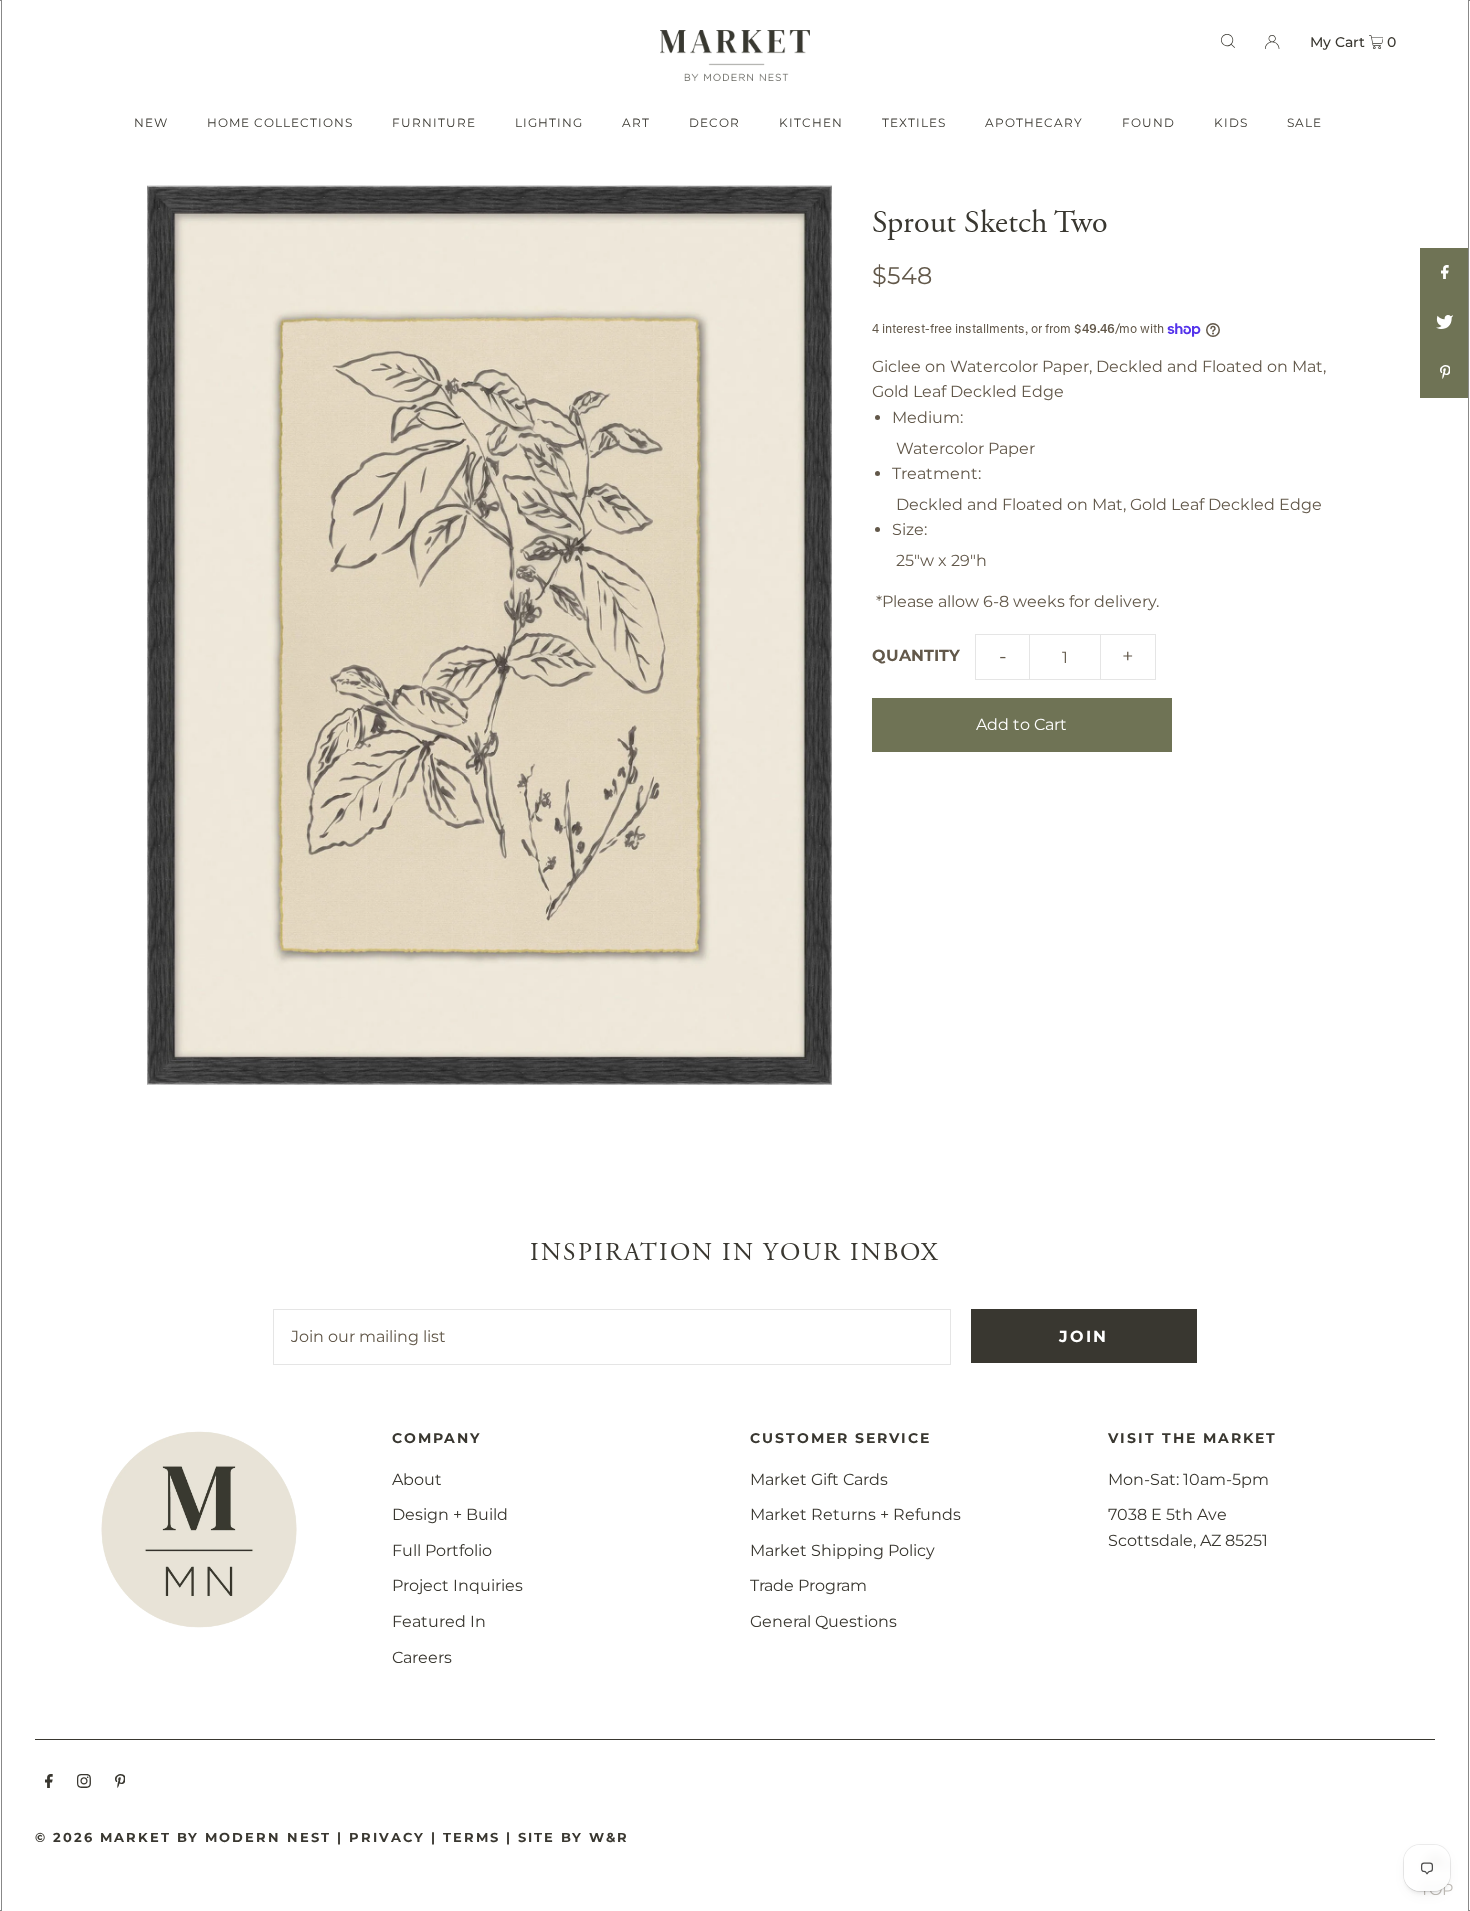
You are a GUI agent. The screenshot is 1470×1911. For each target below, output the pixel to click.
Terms (471, 1837)
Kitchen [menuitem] (811, 122)
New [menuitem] (151, 122)
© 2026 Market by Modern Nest (183, 1837)
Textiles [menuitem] (914, 122)
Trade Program (808, 1585)
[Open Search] (1228, 41)
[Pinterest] (120, 1783)
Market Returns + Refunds (855, 1514)
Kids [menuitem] (1231, 122)
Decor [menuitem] (714, 122)
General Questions (823, 1621)
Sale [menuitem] (1304, 122)
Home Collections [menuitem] (280, 122)
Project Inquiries (457, 1585)
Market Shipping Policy (842, 1550)
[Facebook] (49, 1783)
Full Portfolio (442, 1550)
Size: (909, 529)
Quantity (916, 655)
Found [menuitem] (1148, 122)
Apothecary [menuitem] (1034, 122)
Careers (422, 1657)
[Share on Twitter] (1445, 323)
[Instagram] (84, 1783)
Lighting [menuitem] (549, 122)
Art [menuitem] (636, 122)
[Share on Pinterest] (1445, 373)
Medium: (927, 417)
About (417, 1479)
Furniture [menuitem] (434, 122)
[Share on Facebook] (1445, 273)
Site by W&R (573, 1837)
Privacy (387, 1837)
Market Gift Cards (819, 1479)
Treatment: (936, 473)
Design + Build (450, 1514)
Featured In (439, 1621)
